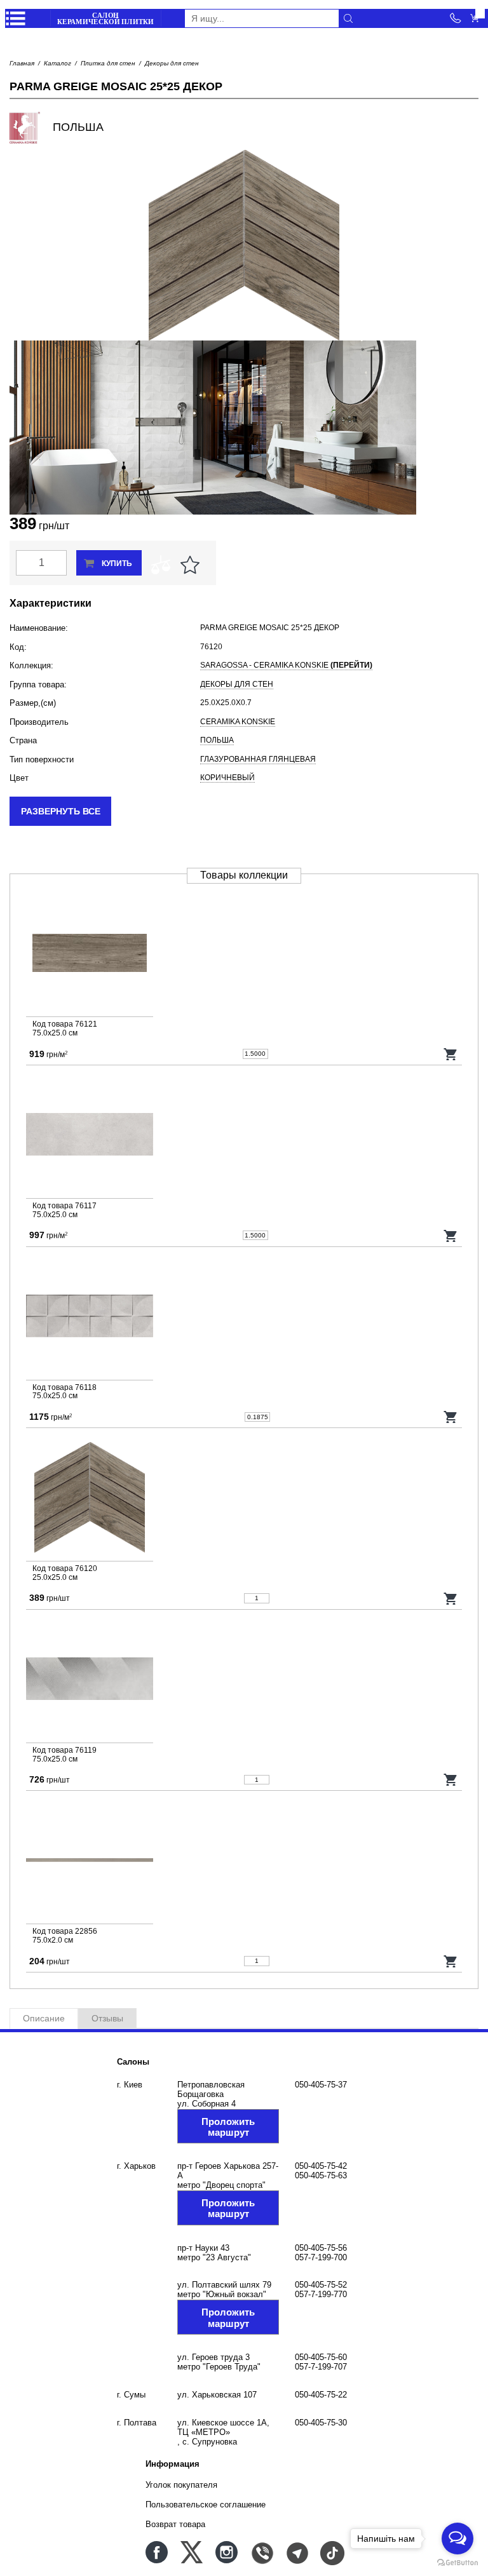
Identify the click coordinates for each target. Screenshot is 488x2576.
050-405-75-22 (321, 2395)
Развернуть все (61, 811)
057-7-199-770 (321, 2294)
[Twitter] (192, 2552)
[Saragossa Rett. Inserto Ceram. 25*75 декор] (244, 1681)
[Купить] (451, 1054)
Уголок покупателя (181, 2485)
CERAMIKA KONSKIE (238, 722)
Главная (22, 63)
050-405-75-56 (321, 2248)
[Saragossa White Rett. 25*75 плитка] (244, 1137)
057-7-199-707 (321, 2367)
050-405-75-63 (321, 2175)
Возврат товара (175, 2524)
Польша (217, 740)
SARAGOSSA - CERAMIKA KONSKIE (286, 665)
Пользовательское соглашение (206, 2505)
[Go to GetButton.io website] (457, 2563)
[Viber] (261, 2552)
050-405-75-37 (321, 2085)
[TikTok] (331, 2552)
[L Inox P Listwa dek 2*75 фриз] (244, 1862)
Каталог (58, 63)
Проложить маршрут (228, 2127)
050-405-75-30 (321, 2423)
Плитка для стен (108, 63)
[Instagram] (227, 2552)
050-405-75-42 (321, 2166)
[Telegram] (296, 2552)
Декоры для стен (172, 63)
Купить (117, 563)
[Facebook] (157, 2552)
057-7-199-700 (321, 2257)
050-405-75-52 (321, 2285)
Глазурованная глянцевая (258, 759)
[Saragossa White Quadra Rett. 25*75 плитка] (244, 1318)
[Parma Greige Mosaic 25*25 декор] (244, 1500)
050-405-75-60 (321, 2357)
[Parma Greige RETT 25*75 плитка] (244, 955)
